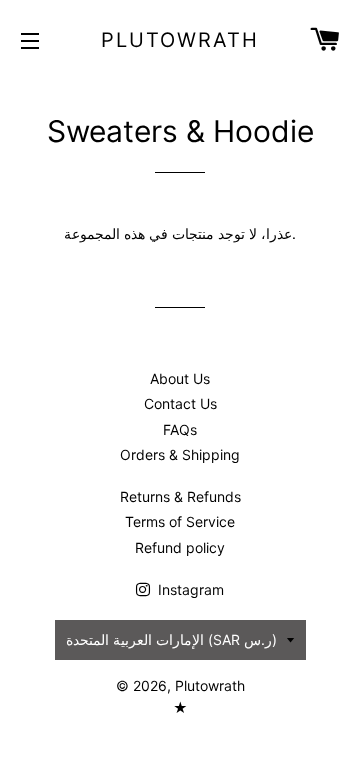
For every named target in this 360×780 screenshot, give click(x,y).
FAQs (180, 429)
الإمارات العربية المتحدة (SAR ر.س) (171, 639)
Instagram (189, 589)
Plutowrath (180, 40)
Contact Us (180, 403)
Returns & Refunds (180, 496)
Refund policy (180, 547)
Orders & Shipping (180, 454)
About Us (180, 378)
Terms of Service (180, 521)
